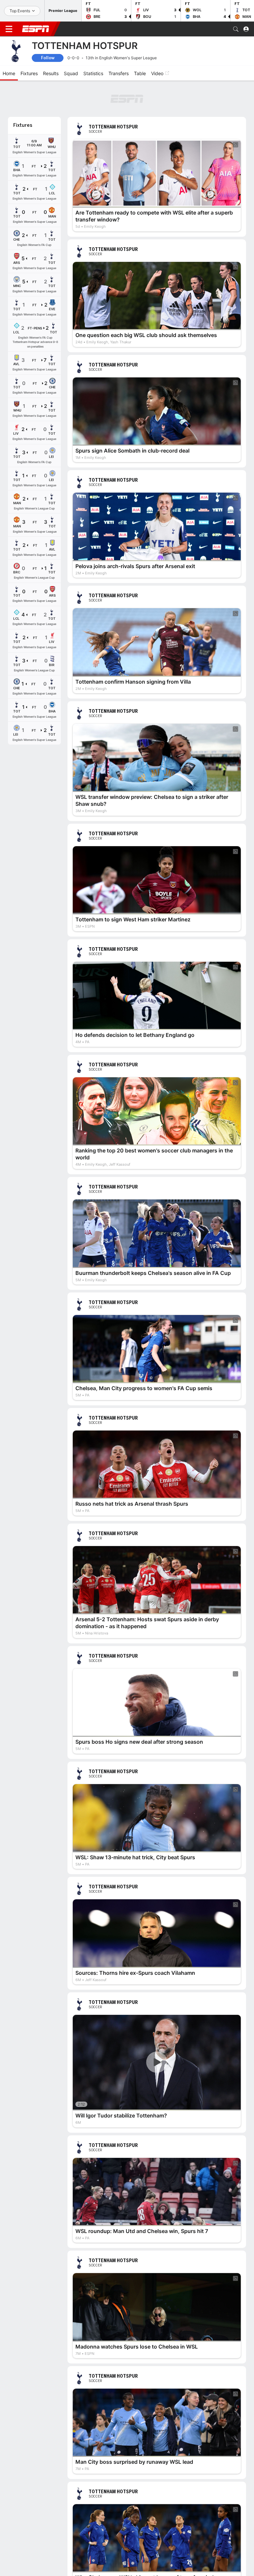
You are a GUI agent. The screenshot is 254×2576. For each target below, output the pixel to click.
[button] (236, 29)
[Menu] (9, 29)
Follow (48, 58)
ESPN (36, 29)
